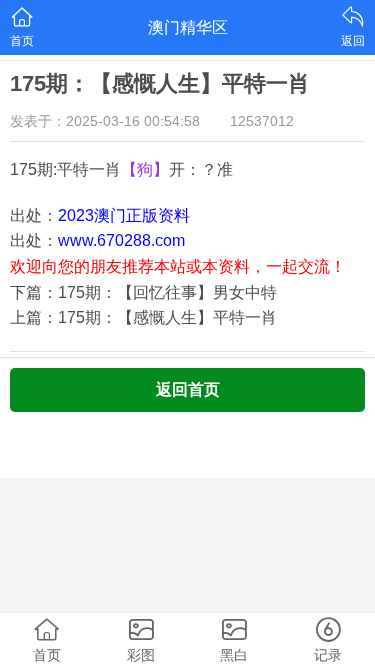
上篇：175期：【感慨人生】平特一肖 (143, 317)
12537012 (262, 121)
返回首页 (188, 389)
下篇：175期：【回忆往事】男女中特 (143, 292)
